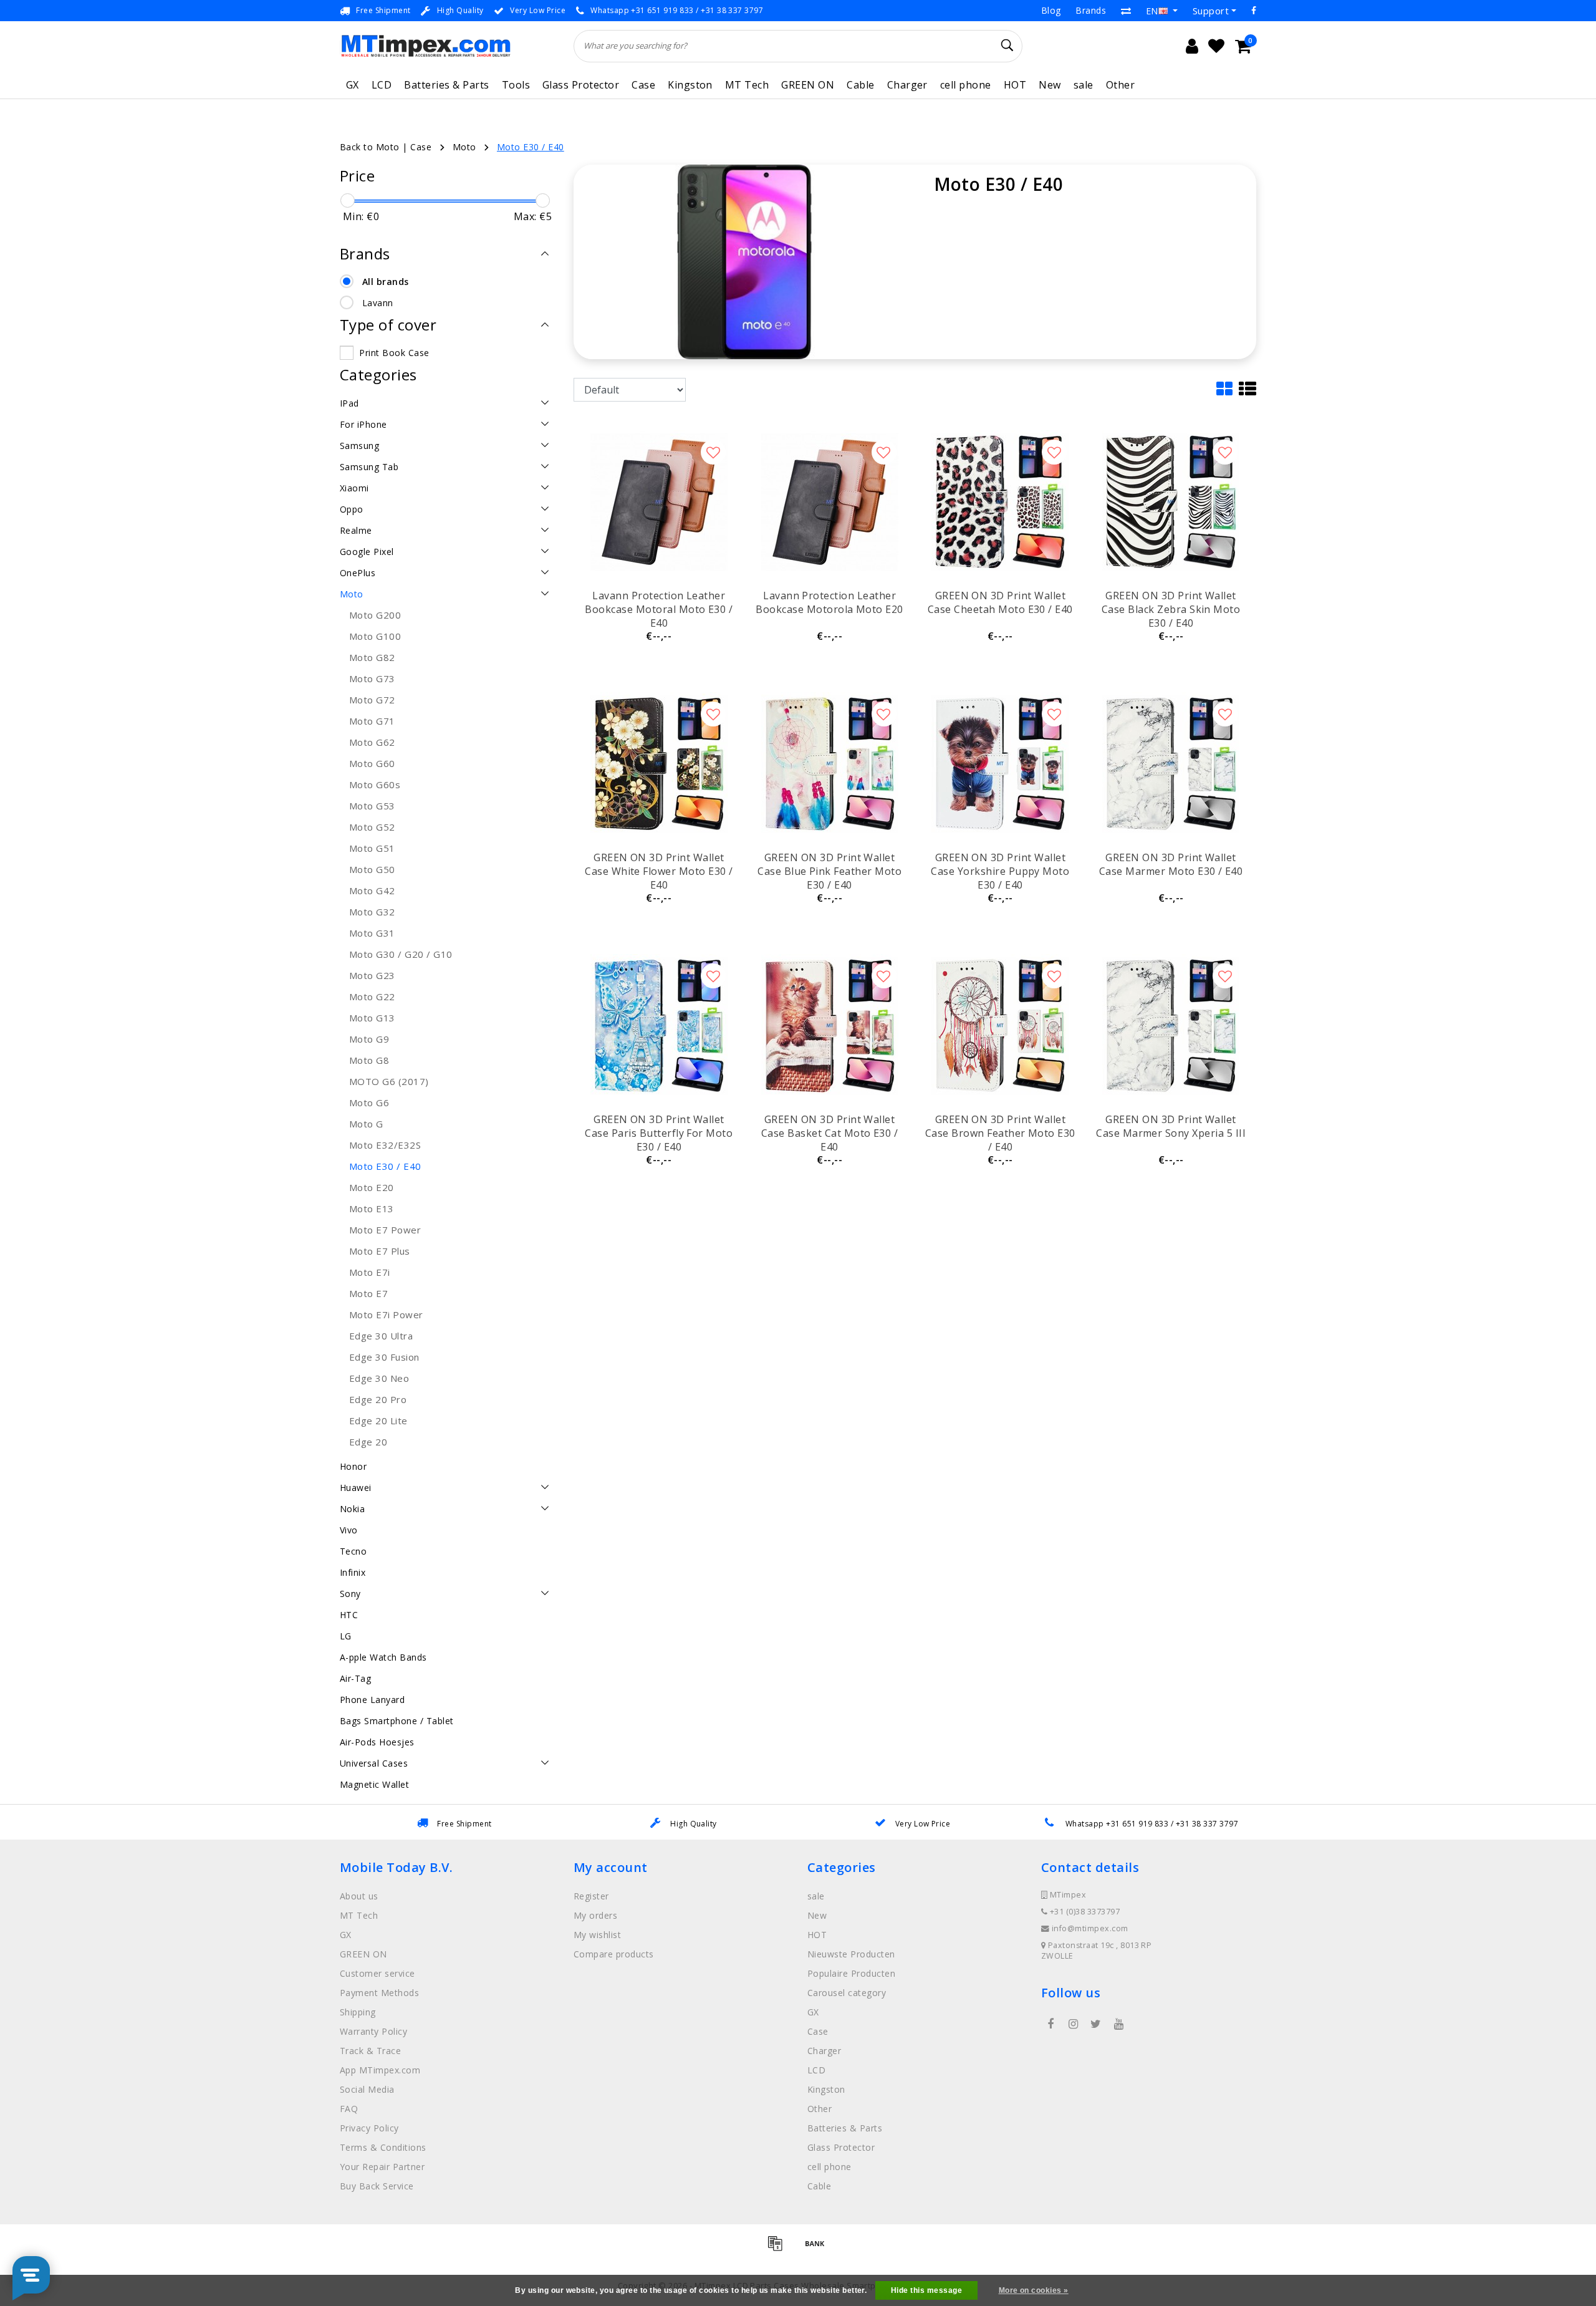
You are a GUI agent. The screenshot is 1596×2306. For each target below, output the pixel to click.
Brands (1091, 10)
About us (359, 1896)
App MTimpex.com (380, 2070)
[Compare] (1126, 11)
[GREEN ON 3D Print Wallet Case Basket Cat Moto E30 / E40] (830, 1026)
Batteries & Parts (446, 85)
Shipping (358, 2012)
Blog (1051, 10)
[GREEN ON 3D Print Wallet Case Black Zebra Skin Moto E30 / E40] (1171, 502)
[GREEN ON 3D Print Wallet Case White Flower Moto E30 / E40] (659, 764)
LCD (382, 85)
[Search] (1007, 46)
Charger (907, 85)
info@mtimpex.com (1090, 1928)
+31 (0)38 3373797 (1084, 1912)
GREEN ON (808, 85)
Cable (860, 85)
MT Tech (747, 85)
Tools (516, 85)
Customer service (377, 1973)
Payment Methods (379, 1993)
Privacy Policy (369, 2128)
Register (591, 1896)
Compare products (614, 1954)
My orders (595, 1915)
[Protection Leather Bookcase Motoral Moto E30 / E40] (659, 502)
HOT (1015, 85)
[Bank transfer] (818, 2249)
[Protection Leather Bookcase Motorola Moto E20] (830, 502)
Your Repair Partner (382, 2167)
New (1050, 85)
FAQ (349, 2109)
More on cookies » (1034, 2290)
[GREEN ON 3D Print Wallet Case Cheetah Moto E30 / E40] (1000, 502)
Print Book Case (394, 353)
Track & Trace (370, 2051)
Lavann (378, 303)
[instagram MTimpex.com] (1073, 2024)
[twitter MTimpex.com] (1096, 2024)
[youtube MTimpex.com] (1118, 2024)
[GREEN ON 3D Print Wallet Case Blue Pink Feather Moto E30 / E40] (830, 764)
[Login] (1192, 46)
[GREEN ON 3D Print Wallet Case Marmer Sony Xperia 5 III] (1171, 1026)
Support (1211, 11)
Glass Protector (581, 85)
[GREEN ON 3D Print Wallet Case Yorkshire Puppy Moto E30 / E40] (1000, 764)
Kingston (690, 85)
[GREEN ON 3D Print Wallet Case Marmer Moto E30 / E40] (1171, 764)
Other (1120, 85)
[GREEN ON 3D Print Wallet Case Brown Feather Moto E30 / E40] (1000, 1026)
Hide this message (926, 2290)
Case (643, 85)
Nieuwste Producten (851, 1954)
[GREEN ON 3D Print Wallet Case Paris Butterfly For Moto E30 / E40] (659, 1026)
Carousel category (847, 1993)
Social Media (367, 2089)
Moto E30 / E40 (531, 147)
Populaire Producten (851, 1973)
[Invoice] (779, 2249)
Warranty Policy (373, 2031)
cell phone (966, 85)
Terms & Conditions (383, 2147)
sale (1084, 85)
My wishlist (597, 1935)
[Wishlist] (1216, 46)
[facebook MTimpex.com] (1050, 2024)
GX (353, 85)
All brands (386, 282)
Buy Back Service (377, 2186)
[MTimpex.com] (425, 46)
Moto (464, 147)
